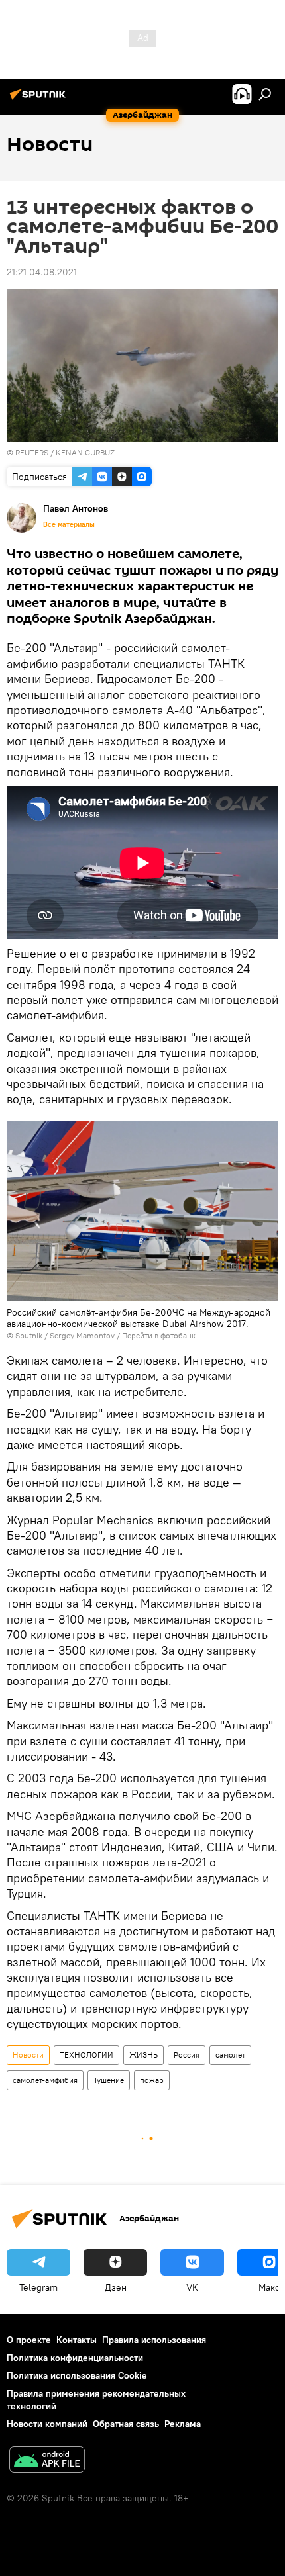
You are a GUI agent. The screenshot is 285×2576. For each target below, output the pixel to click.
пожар (152, 2080)
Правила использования (154, 2340)
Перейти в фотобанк (159, 1335)
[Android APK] (47, 2461)
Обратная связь (126, 2424)
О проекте (29, 2340)
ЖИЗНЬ (143, 2055)
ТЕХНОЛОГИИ (86, 2055)
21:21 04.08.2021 (42, 272)
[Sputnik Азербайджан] (40, 99)
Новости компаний (47, 2424)
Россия (187, 2055)
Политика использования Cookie (77, 2375)
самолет (230, 2055)
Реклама (183, 2424)
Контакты (77, 2340)
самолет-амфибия (45, 2080)
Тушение (109, 2080)
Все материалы (69, 524)
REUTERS (32, 452)
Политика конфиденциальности (75, 2358)
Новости (28, 2055)
